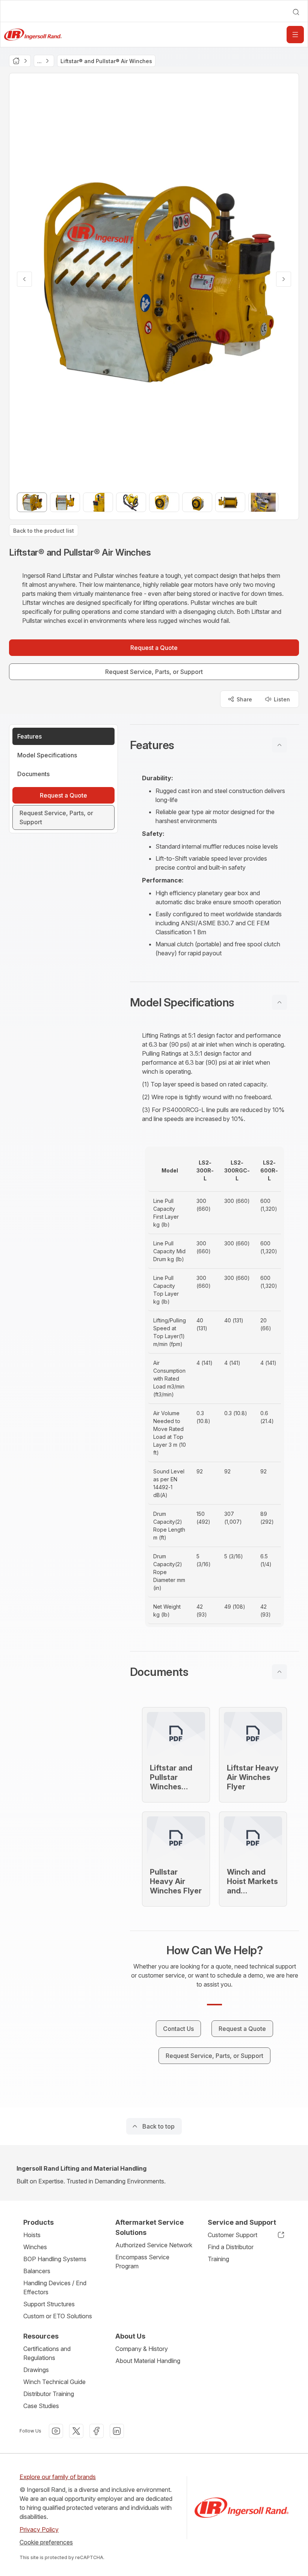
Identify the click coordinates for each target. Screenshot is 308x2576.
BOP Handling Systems (55, 2259)
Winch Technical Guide (54, 2382)
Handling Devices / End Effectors (55, 2287)
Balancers (37, 2271)
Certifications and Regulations (47, 2353)
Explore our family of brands (58, 2477)
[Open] (295, 35)
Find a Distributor (231, 2247)
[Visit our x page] (76, 2431)
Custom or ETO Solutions (58, 2316)
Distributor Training (49, 2394)
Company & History (142, 2349)
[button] (214, 745)
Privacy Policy (39, 2529)
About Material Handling (148, 2361)
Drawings (36, 2370)
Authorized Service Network (154, 2245)
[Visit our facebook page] (97, 2431)
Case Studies (41, 2406)
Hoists (32, 2235)
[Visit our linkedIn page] (117, 2431)
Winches (35, 2247)
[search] (296, 12)
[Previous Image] (24, 279)
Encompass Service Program (142, 2262)
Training (218, 2259)
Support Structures (49, 2304)
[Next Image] (284, 279)
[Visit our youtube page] (56, 2431)
